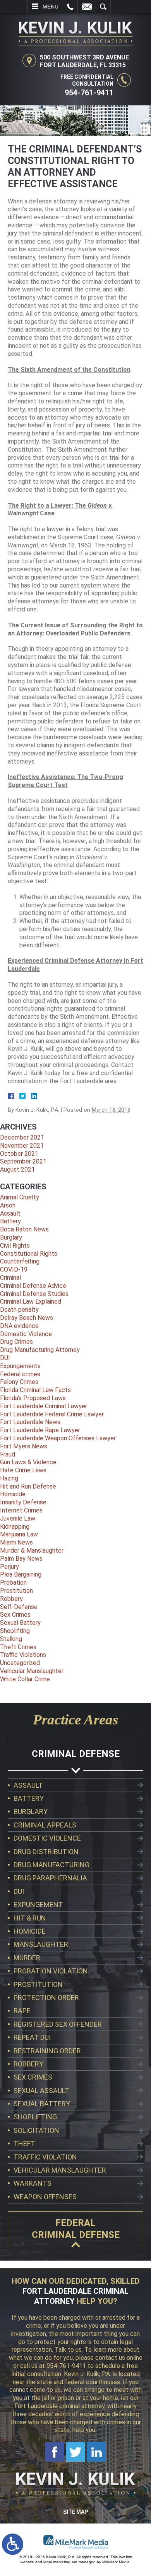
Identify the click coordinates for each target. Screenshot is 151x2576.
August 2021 (17, 1169)
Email (87, 7)
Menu (51, 7)
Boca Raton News (24, 1229)
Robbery (11, 1599)
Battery (10, 1221)
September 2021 (23, 1161)
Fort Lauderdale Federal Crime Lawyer (52, 1414)
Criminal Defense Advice (33, 1286)
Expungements (20, 1366)
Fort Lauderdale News (30, 1422)
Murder (27, 1958)
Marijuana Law (19, 1534)
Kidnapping (15, 1527)
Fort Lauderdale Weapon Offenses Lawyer (58, 1438)
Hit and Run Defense (28, 1486)
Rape (22, 2011)
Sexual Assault (41, 2091)
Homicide (13, 1494)
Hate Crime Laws (23, 1470)
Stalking (11, 1639)
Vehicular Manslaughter (32, 1671)
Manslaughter (41, 1944)
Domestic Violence (26, 1334)
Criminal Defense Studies (34, 1294)
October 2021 (19, 1154)
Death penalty (19, 1310)
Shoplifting (15, 1631)
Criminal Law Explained (31, 1302)
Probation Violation (51, 1971)
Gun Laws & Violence (28, 1462)
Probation (13, 1583)
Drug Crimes (16, 1342)
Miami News (16, 1542)
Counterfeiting (20, 1261)
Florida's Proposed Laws (33, 1398)
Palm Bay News (21, 1559)
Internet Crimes (21, 1510)
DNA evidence (19, 1326)
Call (70, 7)
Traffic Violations (23, 1655)
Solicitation (36, 2130)
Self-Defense (19, 1607)
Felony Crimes (19, 1382)
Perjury (9, 1567)
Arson (8, 1205)
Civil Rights (15, 1246)
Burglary (11, 1237)
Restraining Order (47, 2051)
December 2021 (22, 1137)
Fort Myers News (24, 1446)
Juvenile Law (18, 1518)
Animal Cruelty (20, 1197)
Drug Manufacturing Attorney (40, 1350)
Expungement (38, 1904)
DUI (5, 1358)
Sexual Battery (20, 1623)
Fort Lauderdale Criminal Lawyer (44, 1406)
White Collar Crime (25, 1679)
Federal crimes (20, 1374)
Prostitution (16, 1591)
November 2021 (22, 1146)
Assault (10, 1213)
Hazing (9, 1478)
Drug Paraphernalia (50, 1878)
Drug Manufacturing (51, 1865)
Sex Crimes (15, 1615)
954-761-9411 (89, 93)
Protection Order (46, 1998)
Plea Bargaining (21, 1574)
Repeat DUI (32, 2037)
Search (103, 7)
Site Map (75, 2512)
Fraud (8, 1454)
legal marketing (57, 2562)
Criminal (10, 1278)
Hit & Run (30, 1918)
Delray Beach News (27, 1318)
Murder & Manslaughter (32, 1551)
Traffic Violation (45, 2157)
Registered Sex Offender (58, 2024)
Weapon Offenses (45, 2197)
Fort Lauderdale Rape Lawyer (40, 1430)
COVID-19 (14, 1269)
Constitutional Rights (29, 1254)
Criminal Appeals (45, 1825)
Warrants (33, 2183)
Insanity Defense (23, 1502)
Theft (24, 2143)
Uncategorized (20, 1663)
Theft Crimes (18, 1647)
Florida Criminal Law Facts (35, 1390)
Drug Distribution (46, 1852)
